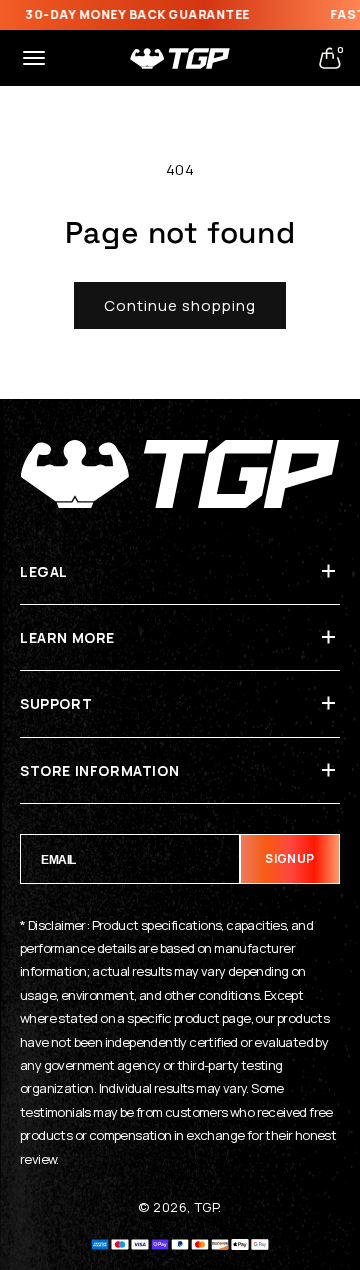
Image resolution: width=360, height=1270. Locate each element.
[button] (34, 58)
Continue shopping (180, 305)
